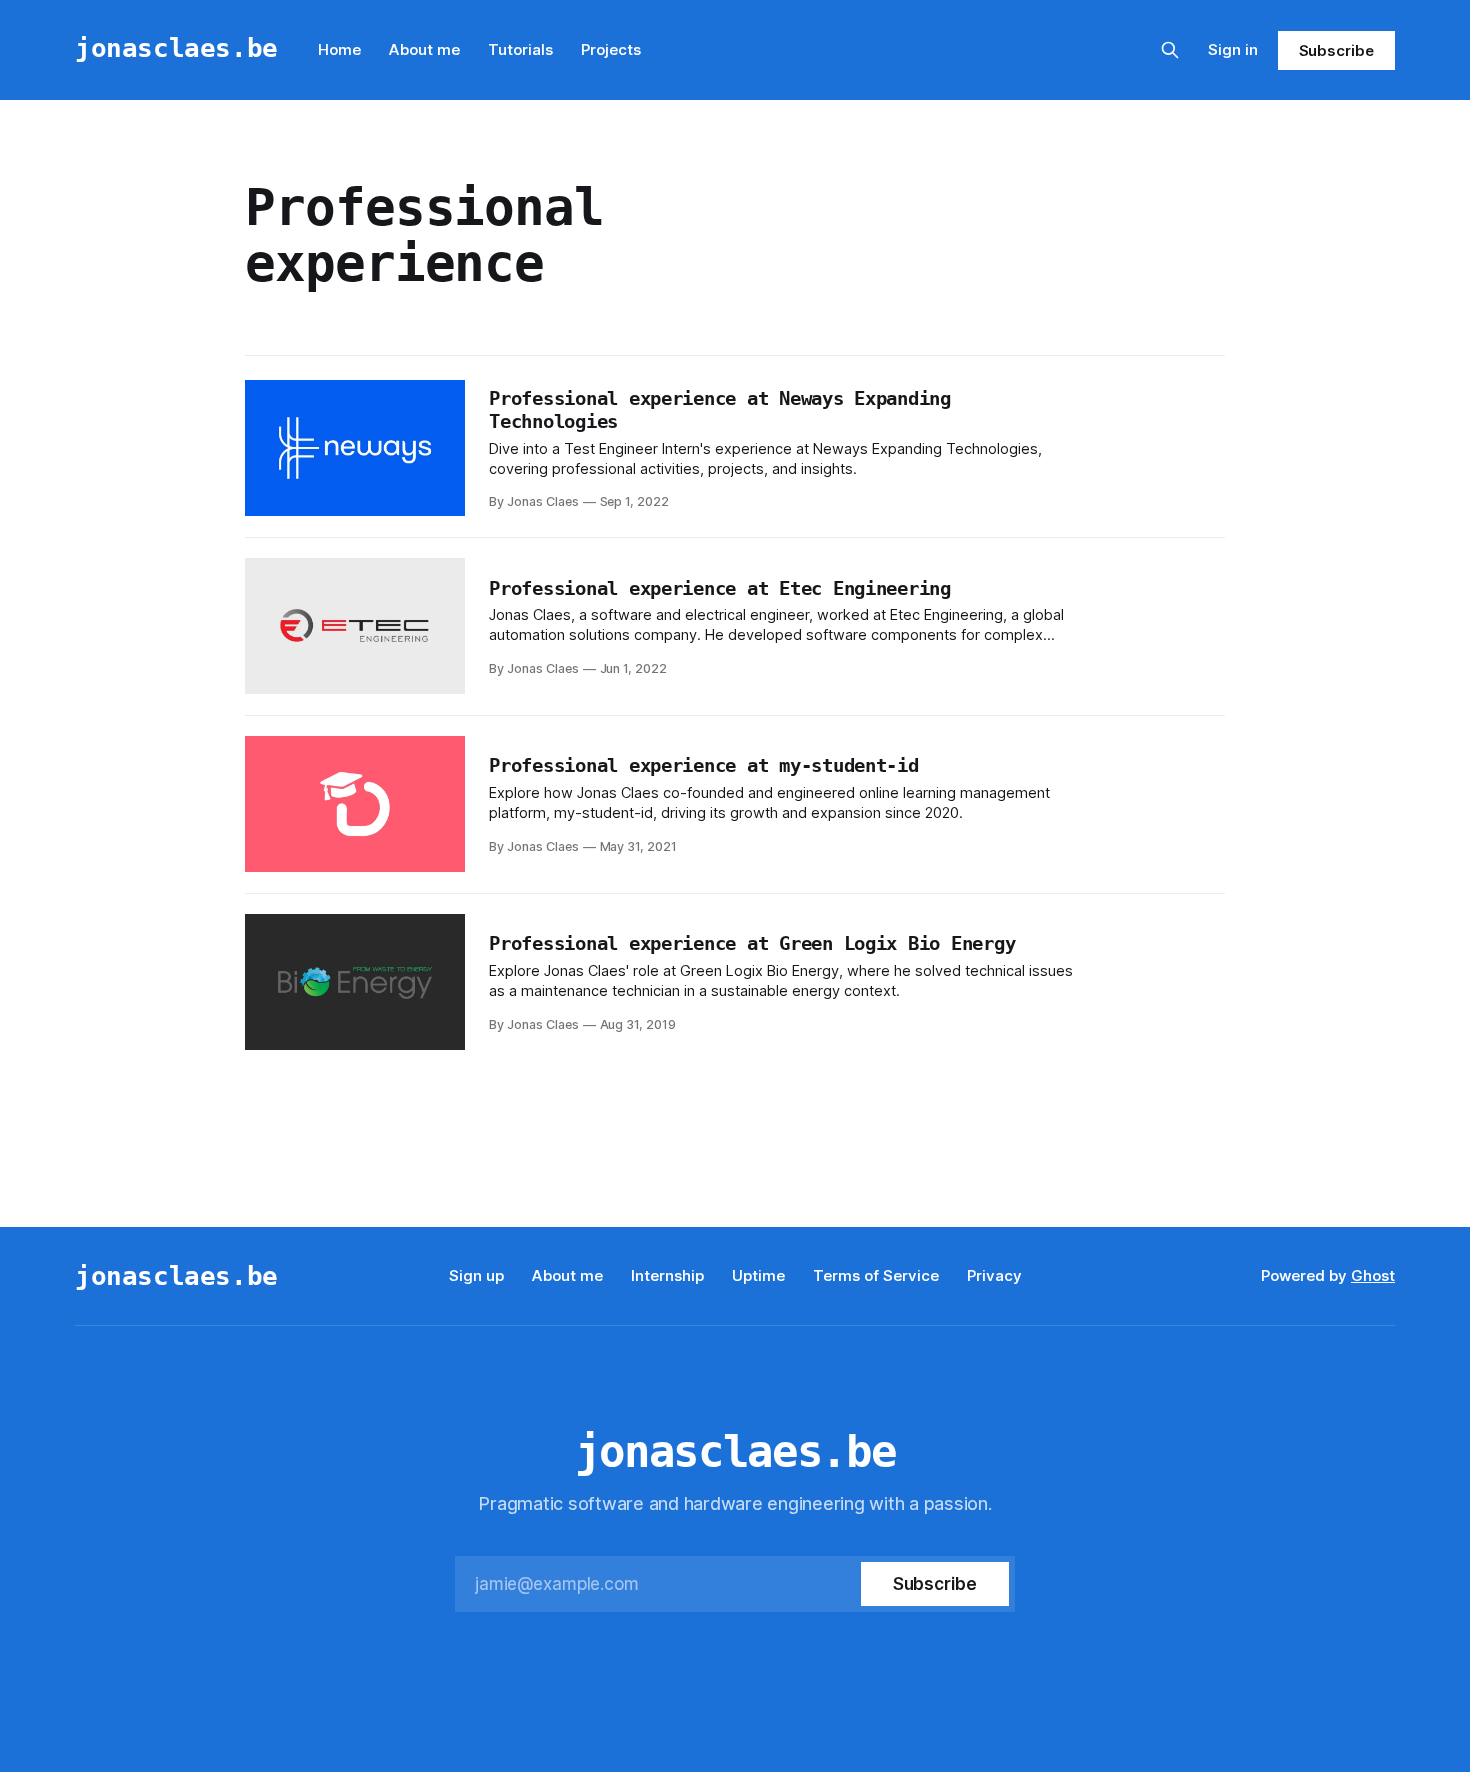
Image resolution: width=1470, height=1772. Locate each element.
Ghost (1373, 1275)
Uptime (758, 1275)
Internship (667, 1275)
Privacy (994, 1275)
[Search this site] (1170, 50)
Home (339, 49)
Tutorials (520, 49)
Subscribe (1336, 50)
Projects (611, 49)
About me (424, 49)
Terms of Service (876, 1275)
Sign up (476, 1275)
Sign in (1233, 49)
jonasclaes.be (176, 47)
